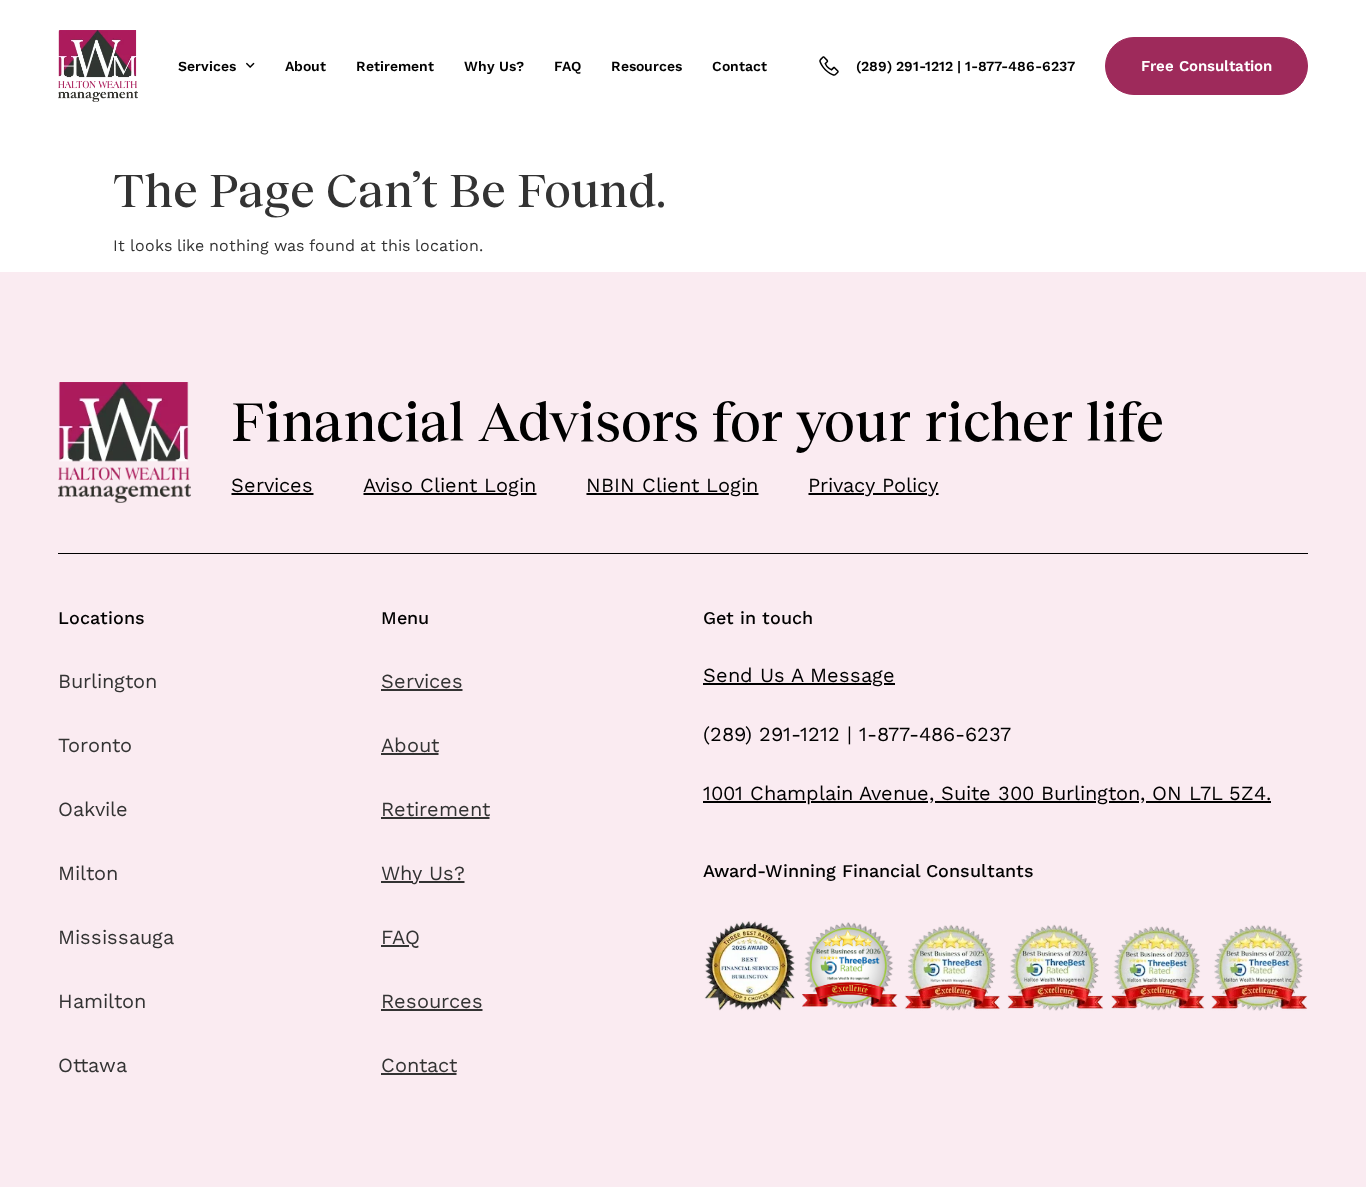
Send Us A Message (799, 675)
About (305, 66)
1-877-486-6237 (1020, 66)
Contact (739, 66)
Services (207, 66)
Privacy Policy (873, 485)
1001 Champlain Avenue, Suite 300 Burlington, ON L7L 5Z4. (987, 793)
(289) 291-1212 (904, 66)
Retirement (395, 66)
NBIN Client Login (672, 485)
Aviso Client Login (449, 485)
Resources (646, 66)
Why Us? (494, 66)
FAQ (567, 66)
